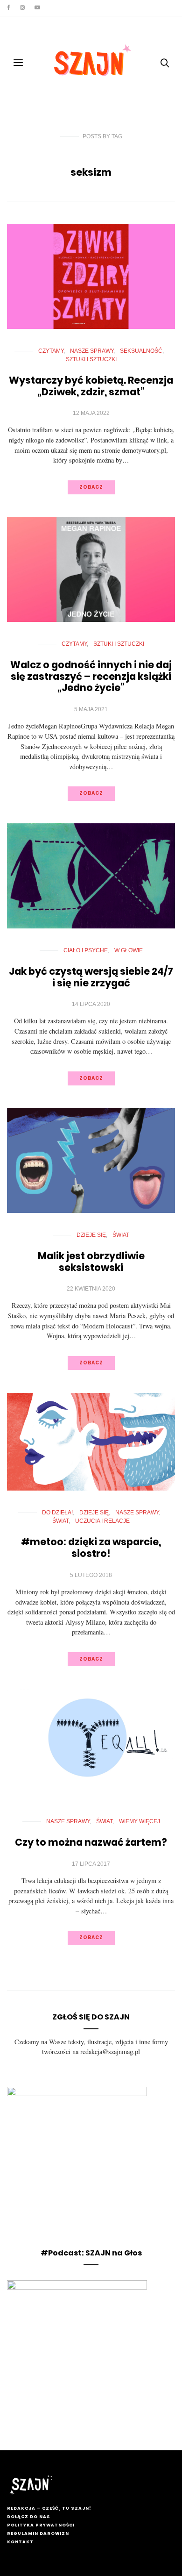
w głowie (129, 950)
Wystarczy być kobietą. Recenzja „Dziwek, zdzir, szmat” (91, 386)
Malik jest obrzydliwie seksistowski (91, 1262)
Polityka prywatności (41, 2525)
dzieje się (91, 1235)
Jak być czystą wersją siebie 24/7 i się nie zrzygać (91, 977)
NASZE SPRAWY (92, 351)
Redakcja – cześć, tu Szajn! (49, 2508)
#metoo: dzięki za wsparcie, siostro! (91, 1548)
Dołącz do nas (29, 2517)
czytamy (51, 351)
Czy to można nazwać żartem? (91, 1842)
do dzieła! (57, 1513)
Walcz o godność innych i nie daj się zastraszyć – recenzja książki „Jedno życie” (91, 676)
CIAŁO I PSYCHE (86, 950)
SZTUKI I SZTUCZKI (91, 359)
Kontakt (20, 2542)
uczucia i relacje (102, 1521)
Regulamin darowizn (38, 2533)
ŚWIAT (121, 1235)
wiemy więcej (140, 1821)
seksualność (141, 351)
